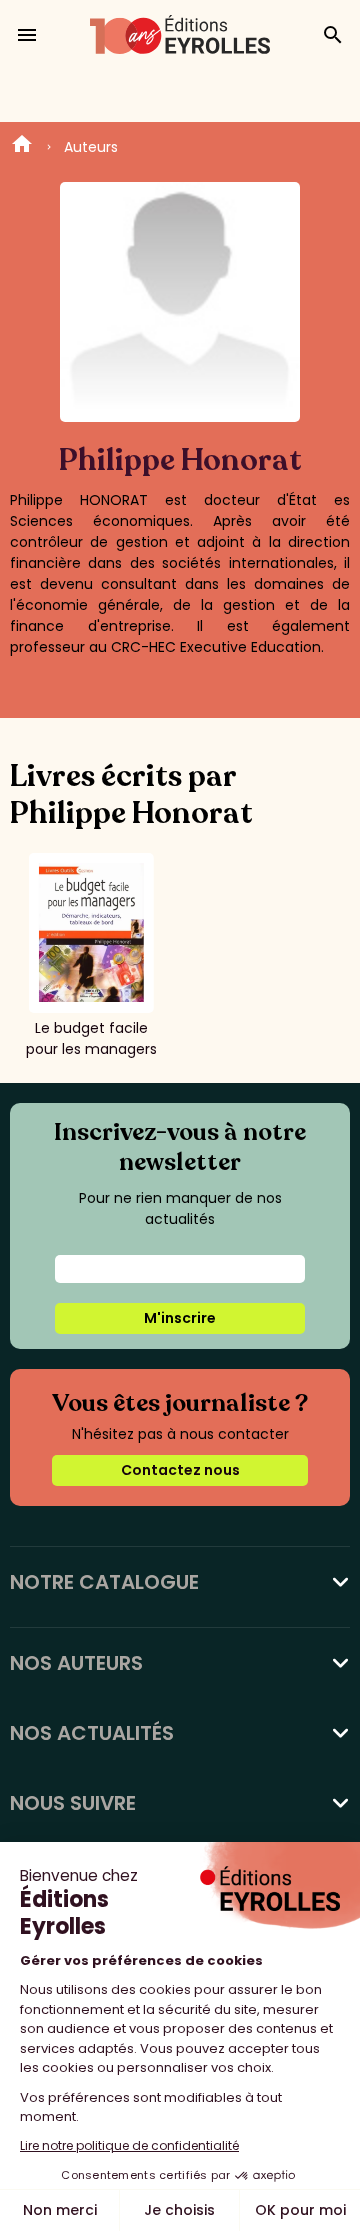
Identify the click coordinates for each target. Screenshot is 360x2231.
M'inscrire (180, 1318)
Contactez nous (180, 1470)
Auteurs (91, 147)
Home (22, 147)
